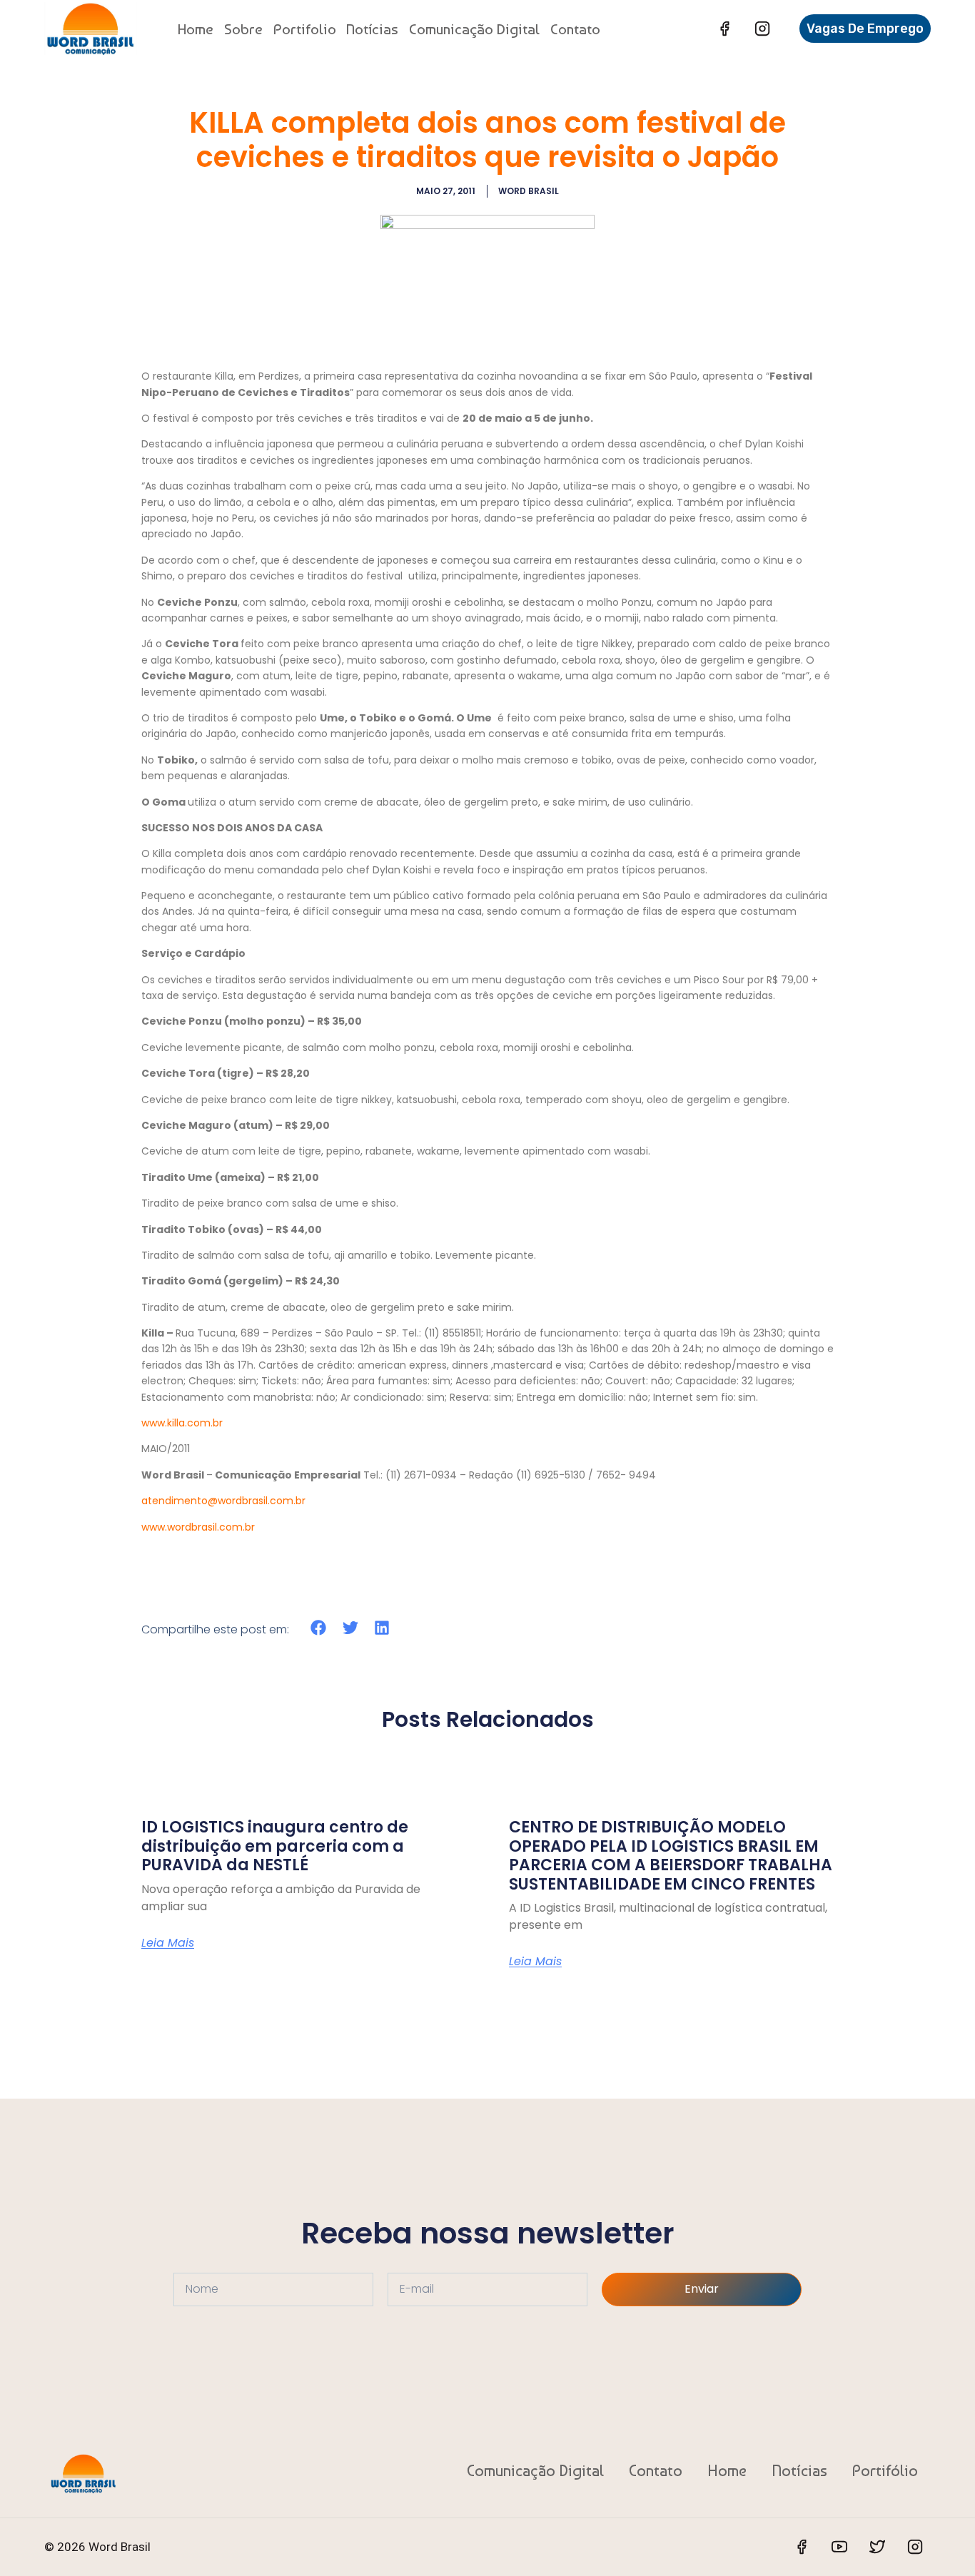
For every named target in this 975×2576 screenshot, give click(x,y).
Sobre (243, 29)
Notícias (372, 29)
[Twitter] (877, 2547)
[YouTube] (839, 2547)
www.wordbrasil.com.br (198, 1527)
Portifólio (885, 2470)
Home (196, 29)
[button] (319, 1628)
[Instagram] (762, 29)
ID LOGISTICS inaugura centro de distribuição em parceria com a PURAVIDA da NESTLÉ (275, 1846)
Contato (575, 29)
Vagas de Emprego (865, 29)
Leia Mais (168, 1943)
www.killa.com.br (182, 1423)
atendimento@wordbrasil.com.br (223, 1501)
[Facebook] (724, 29)
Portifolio (305, 29)
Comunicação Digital (474, 29)
